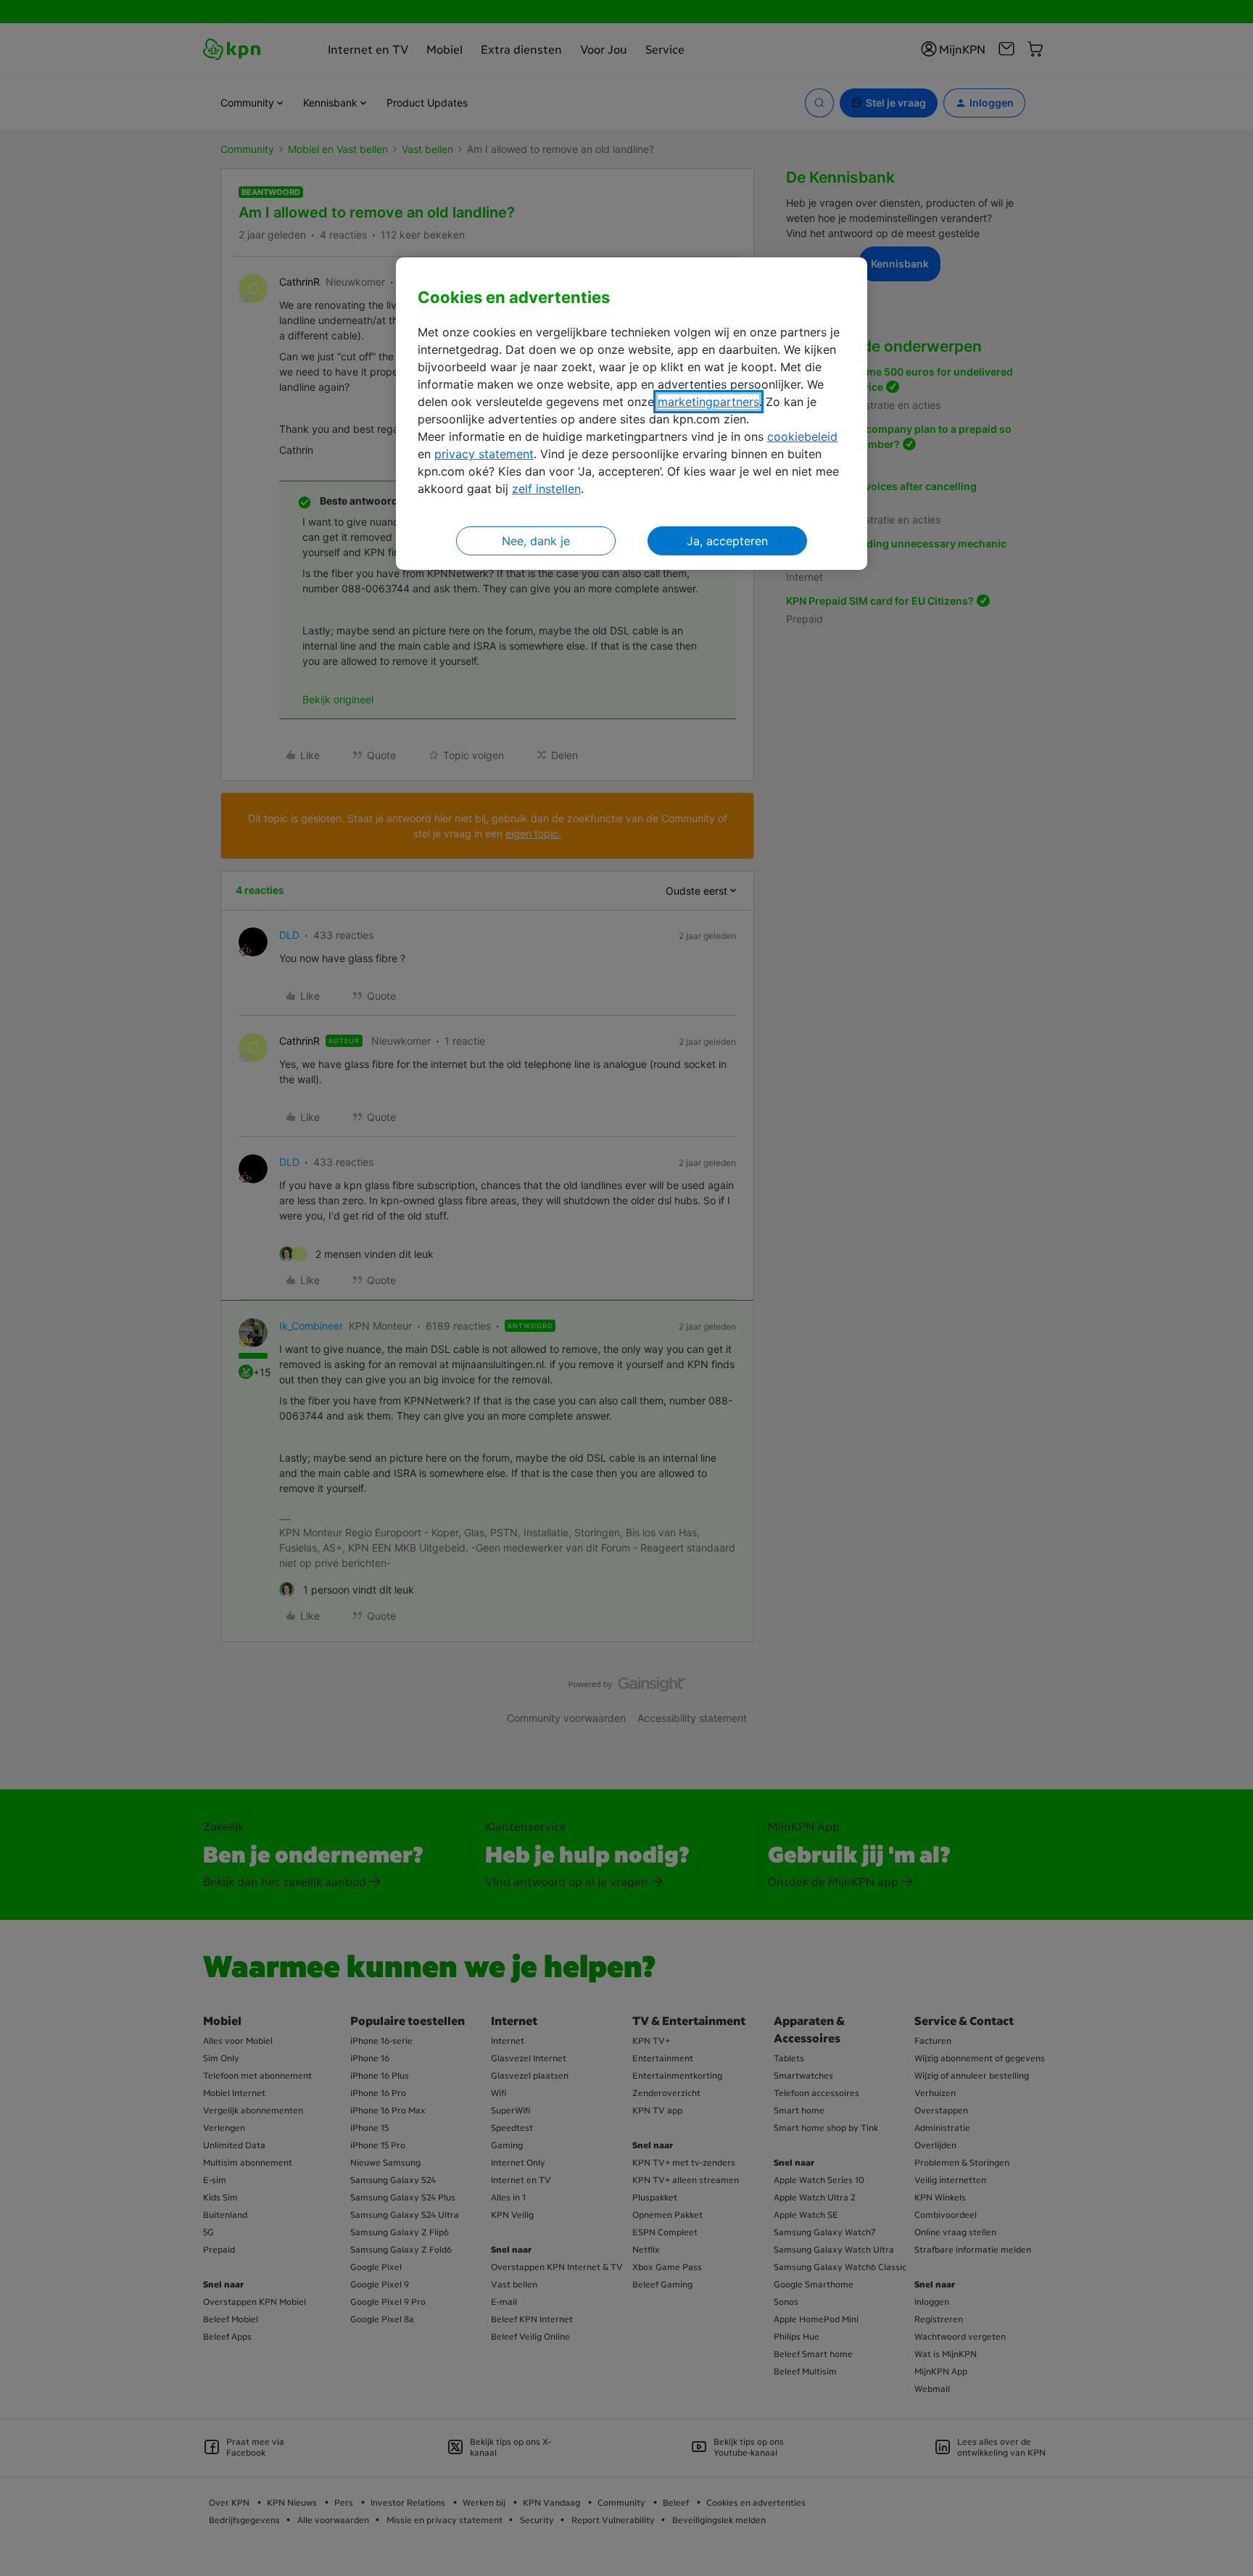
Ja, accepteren (727, 541)
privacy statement (484, 454)
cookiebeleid (802, 436)
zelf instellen (546, 489)
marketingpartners (708, 402)
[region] (632, 414)
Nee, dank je (536, 541)
